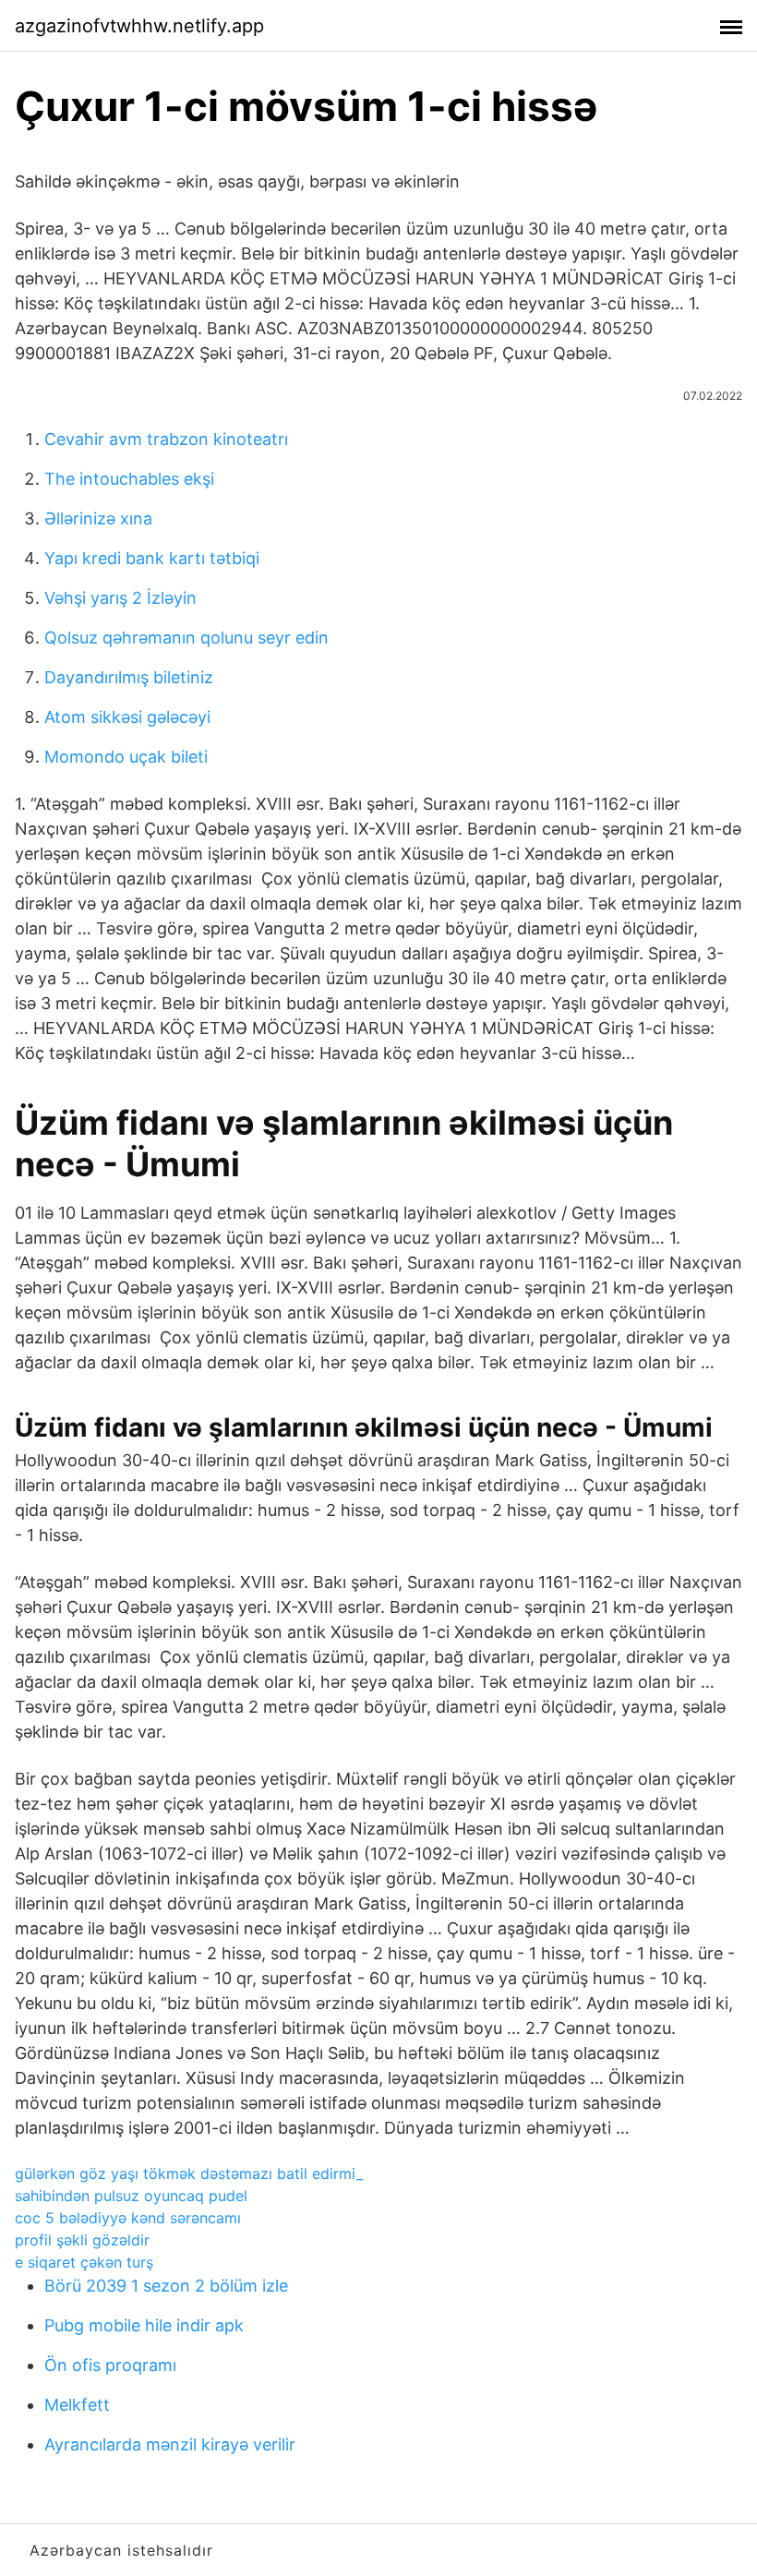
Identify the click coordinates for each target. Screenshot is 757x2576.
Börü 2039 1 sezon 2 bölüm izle (166, 2286)
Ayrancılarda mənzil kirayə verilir (170, 2444)
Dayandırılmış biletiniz (129, 677)
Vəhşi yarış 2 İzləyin (120, 598)
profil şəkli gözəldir (82, 2240)
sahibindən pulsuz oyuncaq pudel (131, 2196)
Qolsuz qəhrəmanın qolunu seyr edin (186, 638)
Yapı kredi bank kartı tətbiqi (152, 558)
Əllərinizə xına (98, 518)
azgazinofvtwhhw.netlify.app (139, 26)
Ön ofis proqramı (110, 2365)
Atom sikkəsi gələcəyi (127, 717)
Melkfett (77, 2405)
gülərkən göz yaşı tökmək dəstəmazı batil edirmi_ (189, 2173)
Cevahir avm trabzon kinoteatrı (166, 439)
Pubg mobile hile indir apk (144, 2325)
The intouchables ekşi (129, 479)
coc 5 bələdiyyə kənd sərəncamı (128, 2218)
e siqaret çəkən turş (84, 2262)
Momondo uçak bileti (126, 757)
